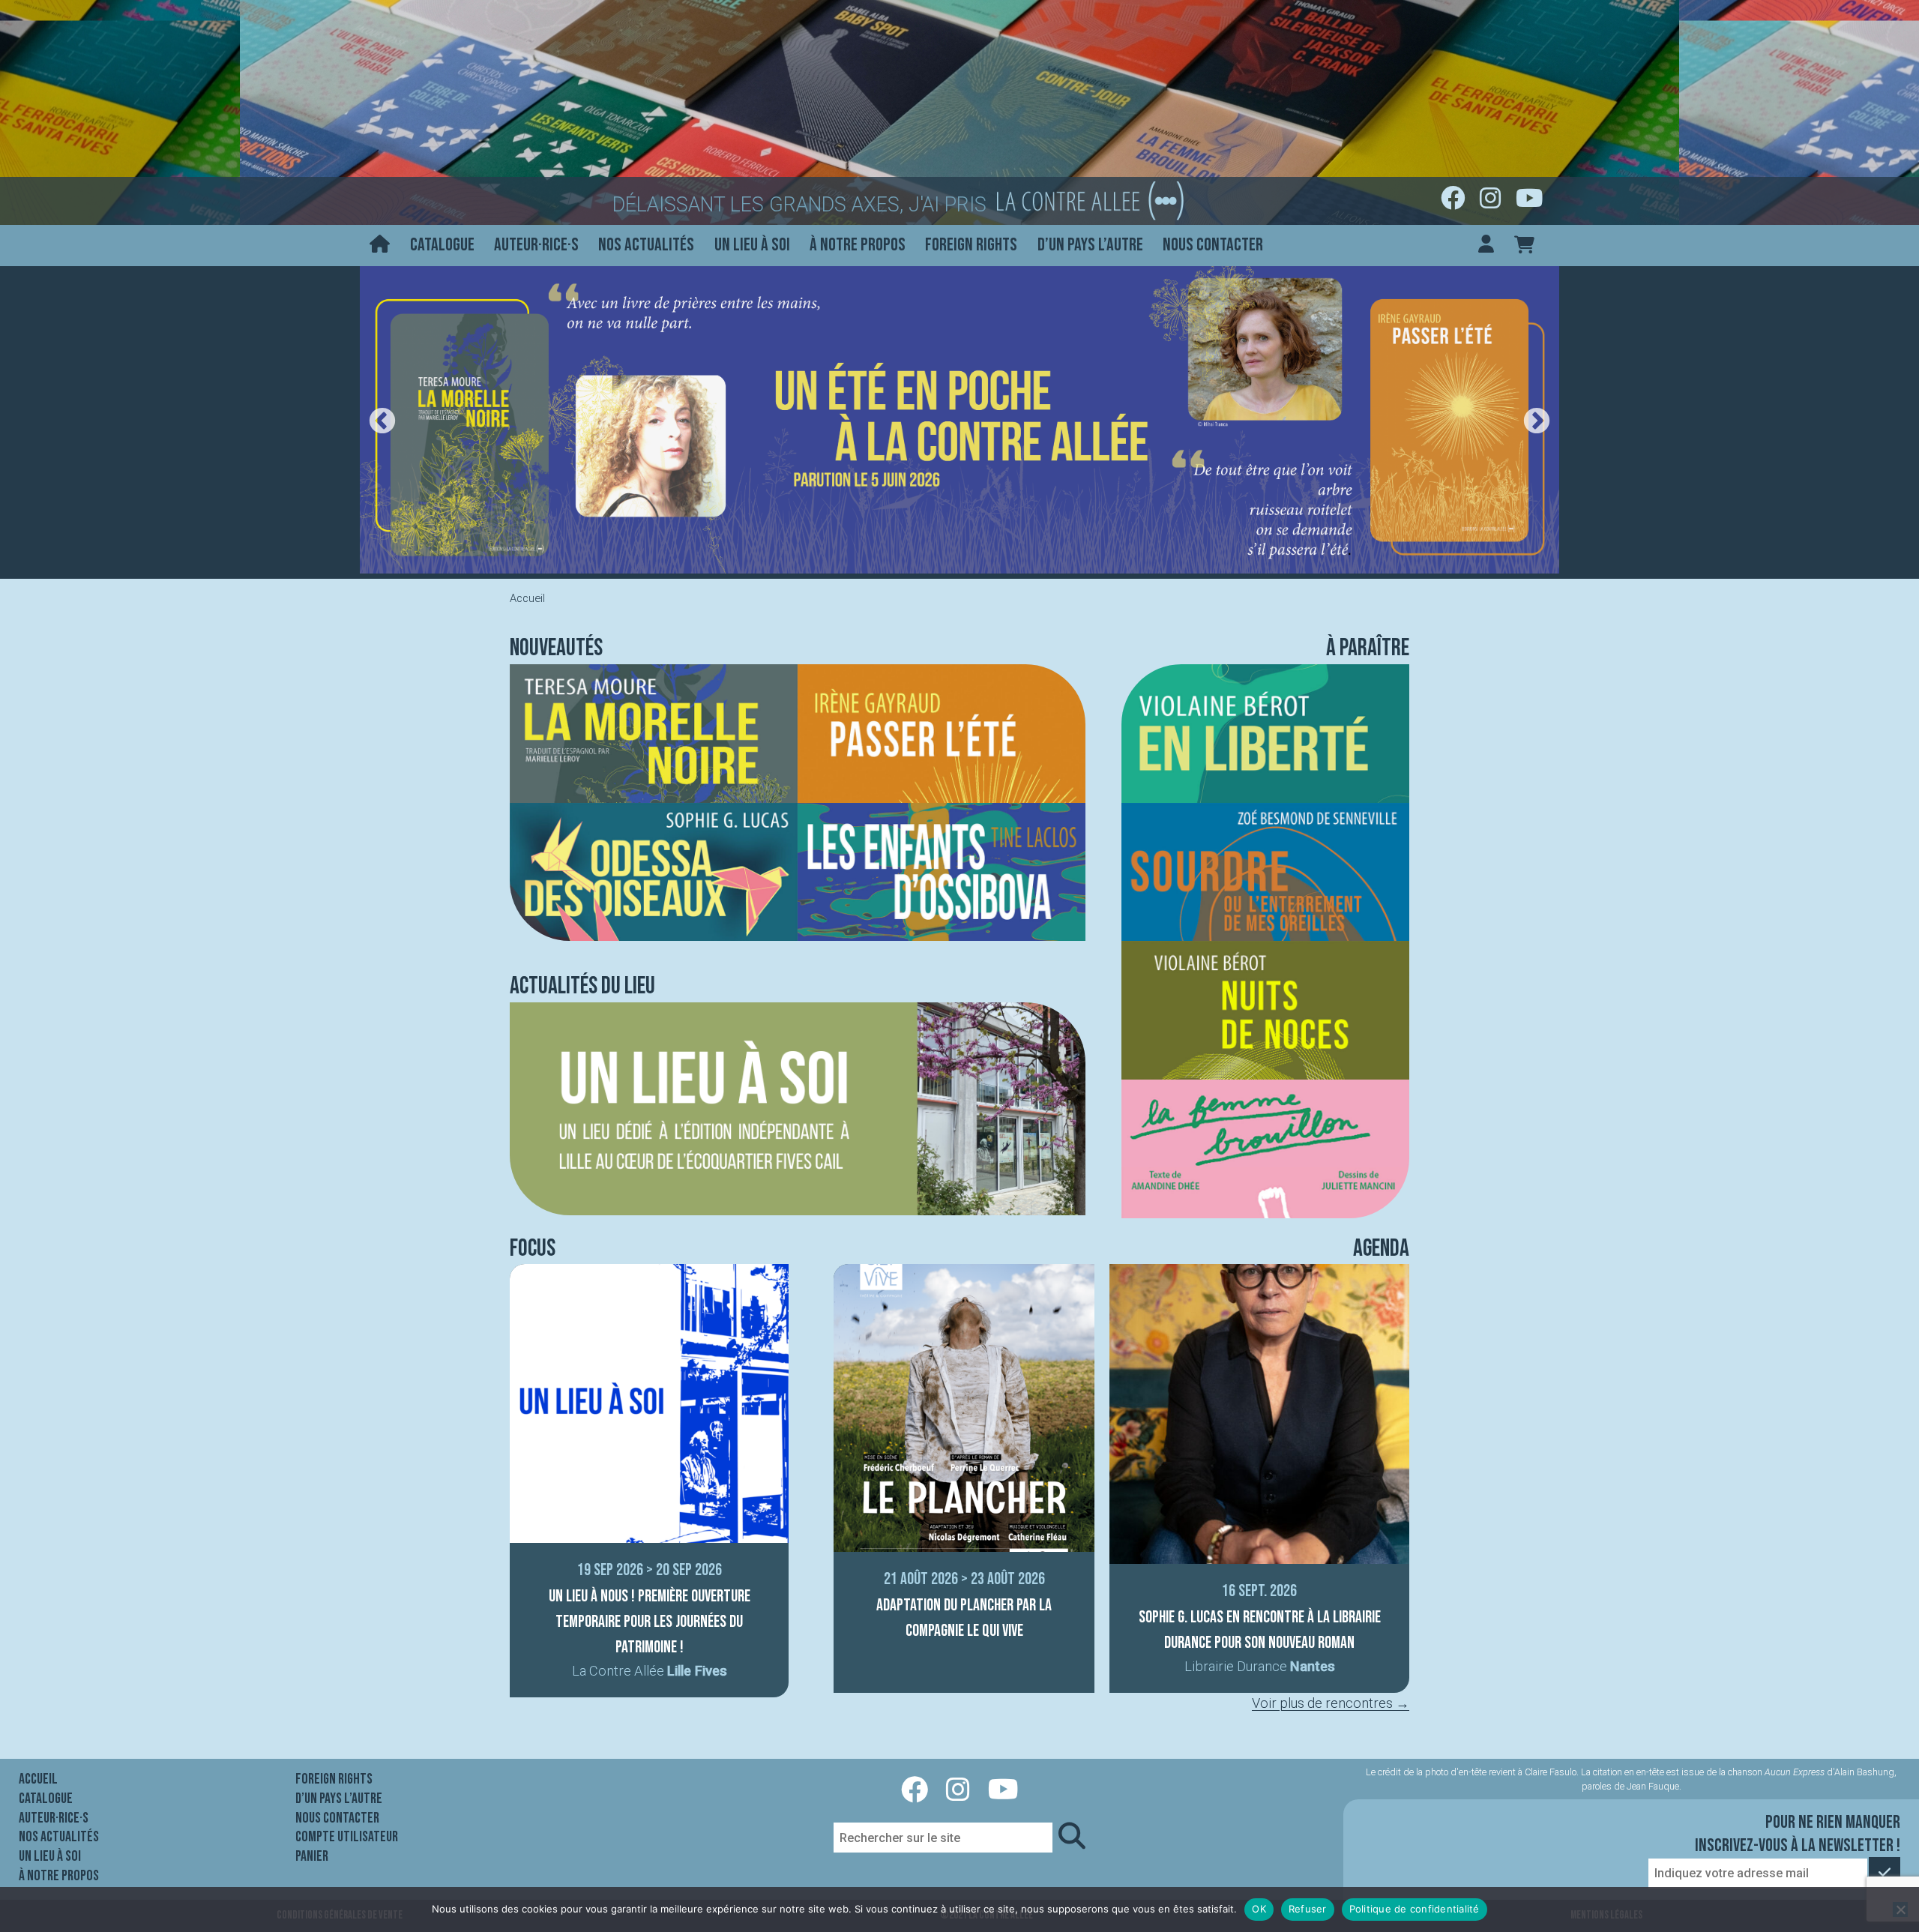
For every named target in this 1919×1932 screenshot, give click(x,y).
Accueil (38, 1779)
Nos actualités (646, 245)
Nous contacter (1213, 245)
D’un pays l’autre (1090, 245)
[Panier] (1524, 246)
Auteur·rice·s (536, 245)
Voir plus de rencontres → (1331, 1703)
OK (1259, 1909)
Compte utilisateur (347, 1837)
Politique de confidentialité (1415, 1909)
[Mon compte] (1486, 246)
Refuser (1308, 1909)
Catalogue (442, 245)
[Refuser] (1900, 1910)
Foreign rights (971, 245)
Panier (312, 1856)
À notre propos (858, 245)
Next (1537, 422)
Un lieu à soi (752, 245)
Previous (382, 422)
